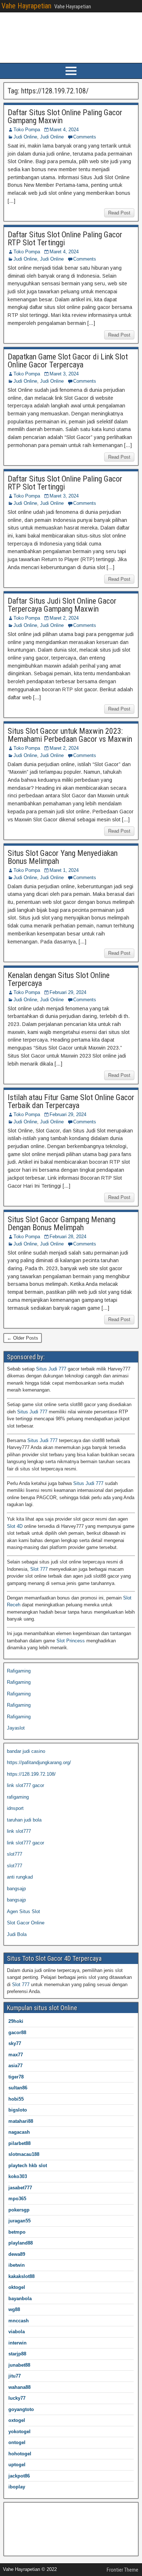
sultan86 (18, 2088)
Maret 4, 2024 (64, 130)
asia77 (15, 2066)
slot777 (15, 1854)
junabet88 (19, 2365)
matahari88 (21, 2121)
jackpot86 (19, 2476)
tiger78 (16, 2077)
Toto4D (14, 2522)
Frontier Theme (123, 2570)
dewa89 (17, 2254)
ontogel (17, 2442)
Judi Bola (17, 1934)
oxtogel (17, 2420)
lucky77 (17, 2398)
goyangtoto (21, 2409)
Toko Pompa (27, 130)
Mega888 (17, 2510)
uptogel (17, 2465)
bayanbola (20, 2299)
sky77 (15, 2043)
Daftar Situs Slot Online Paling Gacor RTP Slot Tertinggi (65, 239)
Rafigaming (19, 1671)
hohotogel (20, 2454)
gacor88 (17, 2032)
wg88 (14, 2309)
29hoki (16, 2021)
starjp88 (17, 2354)
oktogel (17, 2287)
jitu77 (15, 2376)
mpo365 (17, 2199)
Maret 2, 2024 (64, 618)
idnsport (15, 1808)
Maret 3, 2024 (64, 374)
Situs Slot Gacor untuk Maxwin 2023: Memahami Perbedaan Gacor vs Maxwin (70, 735)
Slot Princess (71, 1641)
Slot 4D (15, 1526)
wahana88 (19, 2387)
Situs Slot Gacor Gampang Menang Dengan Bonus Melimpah (62, 1223)
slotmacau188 (24, 2154)
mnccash (19, 2321)
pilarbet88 (19, 2143)
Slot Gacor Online (26, 1923)
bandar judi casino (26, 1751)
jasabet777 (20, 2188)
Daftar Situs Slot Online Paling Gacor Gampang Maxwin (65, 116)
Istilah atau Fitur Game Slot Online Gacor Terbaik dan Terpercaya (71, 1101)
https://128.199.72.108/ (31, 1774)
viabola (17, 2332)
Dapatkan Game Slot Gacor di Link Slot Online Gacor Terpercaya (68, 361)
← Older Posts (23, 1338)
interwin (17, 2343)
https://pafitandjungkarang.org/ (39, 1762)
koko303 (18, 2176)
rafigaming (18, 1797)
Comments (85, 137)
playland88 (21, 2243)
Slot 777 (39, 1569)
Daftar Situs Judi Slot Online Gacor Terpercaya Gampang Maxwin (62, 605)
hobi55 (16, 2099)
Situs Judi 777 (51, 1369)
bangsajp (16, 1889)
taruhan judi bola (24, 1820)
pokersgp (19, 2210)
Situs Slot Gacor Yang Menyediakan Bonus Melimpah (63, 857)
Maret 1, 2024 (64, 870)
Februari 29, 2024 (68, 992)
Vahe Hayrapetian (26, 6)
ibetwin (17, 2265)
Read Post (119, 213)
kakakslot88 (21, 2276)
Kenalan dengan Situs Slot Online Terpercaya (59, 979)
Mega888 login (22, 2533)
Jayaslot (16, 1728)
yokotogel (19, 2432)
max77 (16, 2055)
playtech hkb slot (28, 2166)
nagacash (19, 2132)
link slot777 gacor (25, 1785)
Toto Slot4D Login (26, 2545)
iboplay (17, 2487)
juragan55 (19, 2221)
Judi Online (25, 137)
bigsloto (18, 2110)
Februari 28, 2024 (68, 1237)
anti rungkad (20, 1877)
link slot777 (19, 1831)
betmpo (17, 2232)
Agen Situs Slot (23, 1911)
